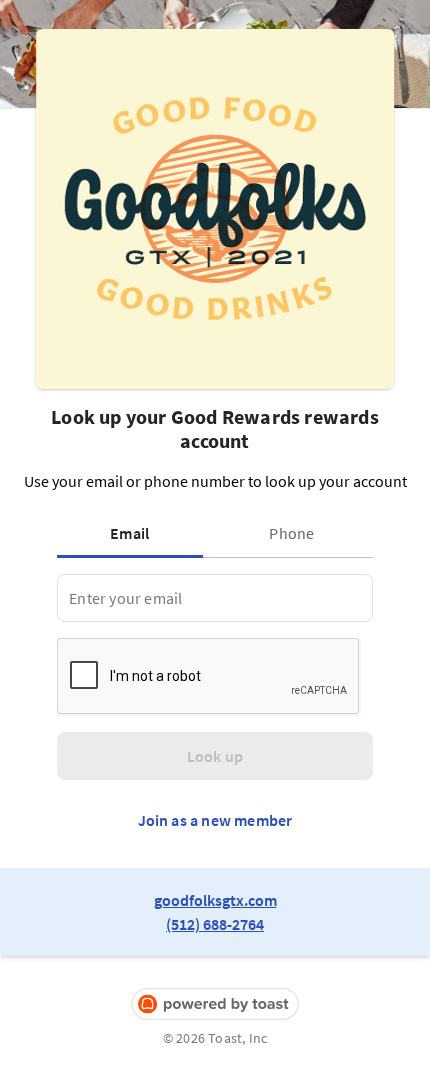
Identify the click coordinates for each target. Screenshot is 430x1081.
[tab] (134, 533)
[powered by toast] (215, 1004)
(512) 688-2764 (215, 924)
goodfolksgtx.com (215, 900)
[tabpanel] (214, 598)
